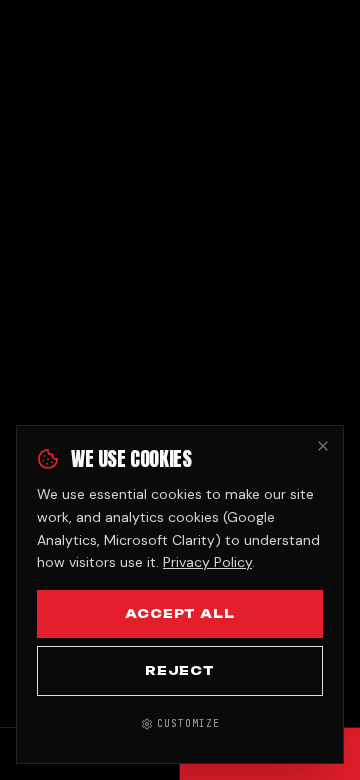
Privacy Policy (207, 562)
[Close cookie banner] (323, 446)
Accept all (180, 613)
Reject (180, 670)
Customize (188, 723)
